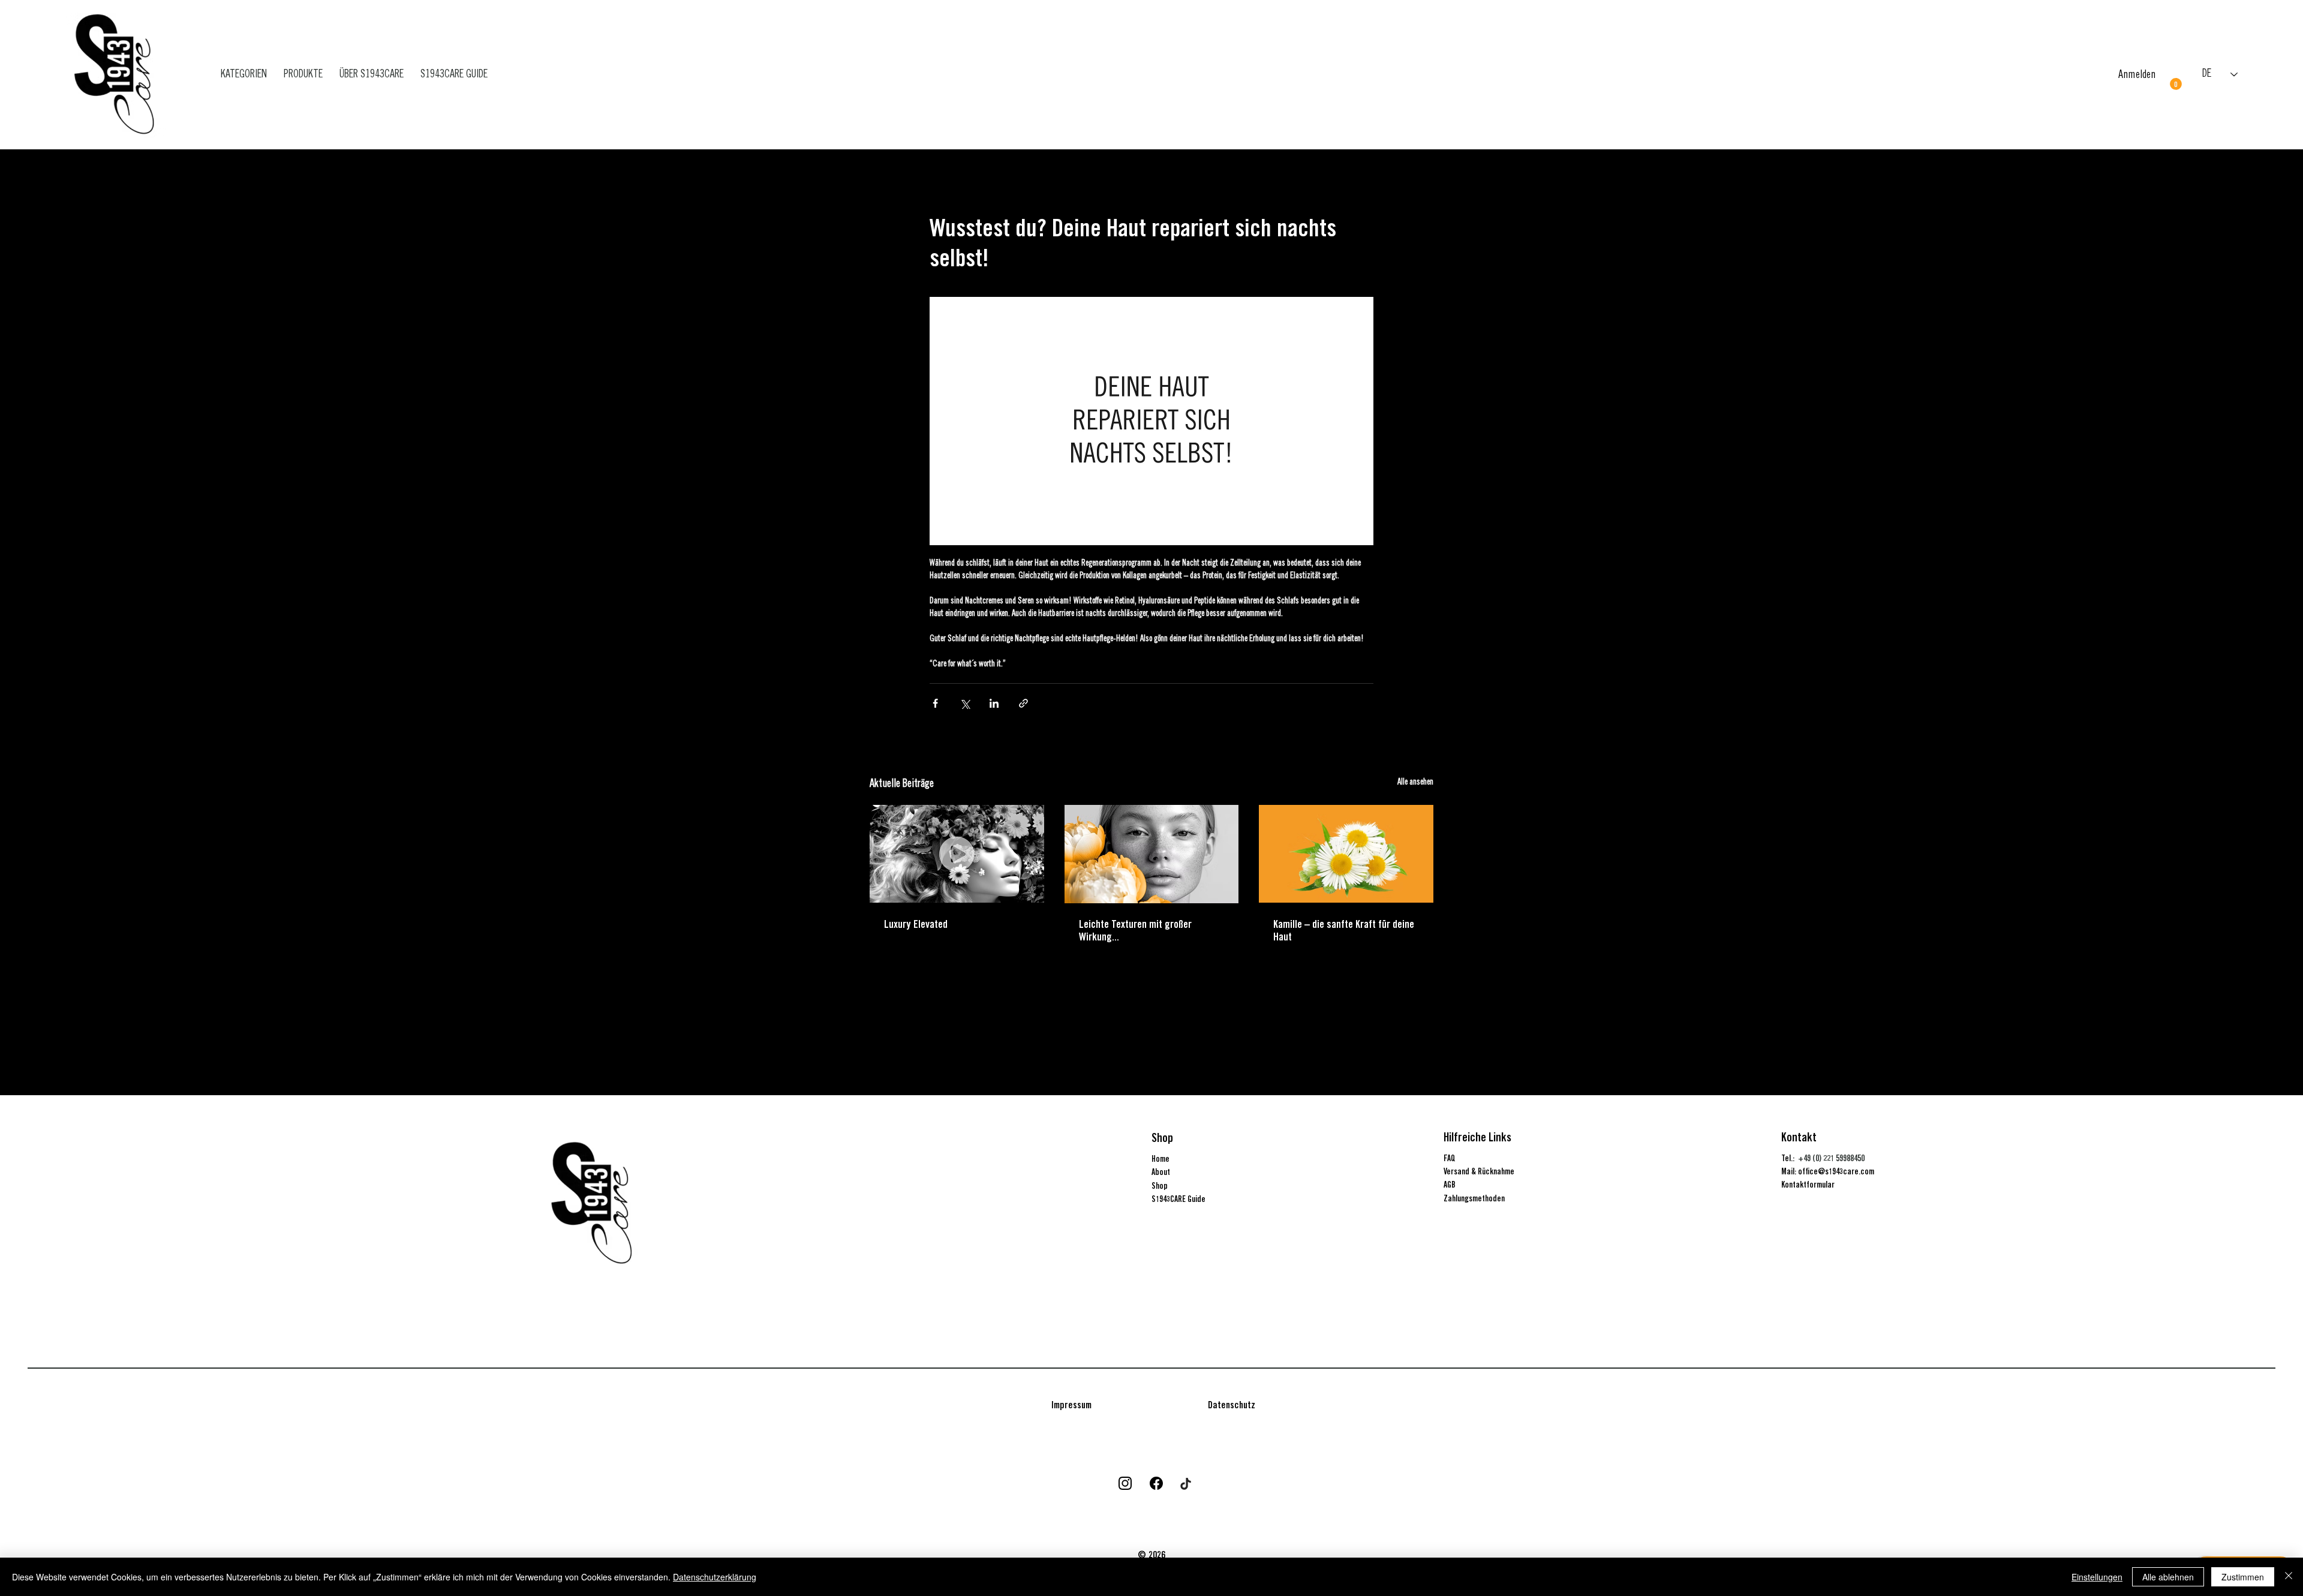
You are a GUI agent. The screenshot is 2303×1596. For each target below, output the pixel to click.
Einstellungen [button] (2097, 1577)
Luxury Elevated (916, 924)
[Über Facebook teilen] (935, 703)
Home (1160, 1159)
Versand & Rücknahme (1479, 1171)
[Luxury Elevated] (957, 854)
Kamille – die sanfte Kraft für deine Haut (1344, 930)
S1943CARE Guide (1178, 1199)
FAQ (1450, 1158)
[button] (2176, 84)
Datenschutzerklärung (715, 1577)
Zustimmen (2243, 1577)
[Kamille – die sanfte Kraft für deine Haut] (1346, 854)
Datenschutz (1232, 1405)
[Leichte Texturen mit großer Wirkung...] (1152, 854)
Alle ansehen (1415, 783)
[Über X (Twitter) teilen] (965, 703)
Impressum (1071, 1405)
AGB (1450, 1185)
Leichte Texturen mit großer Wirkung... (1135, 930)
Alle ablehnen (2168, 1577)
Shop (1160, 1186)
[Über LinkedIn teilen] (994, 703)
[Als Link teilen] (1023, 703)
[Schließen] (2289, 1577)
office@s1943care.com (1836, 1171)
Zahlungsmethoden (1474, 1198)
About (1161, 1172)
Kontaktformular (1808, 1185)
